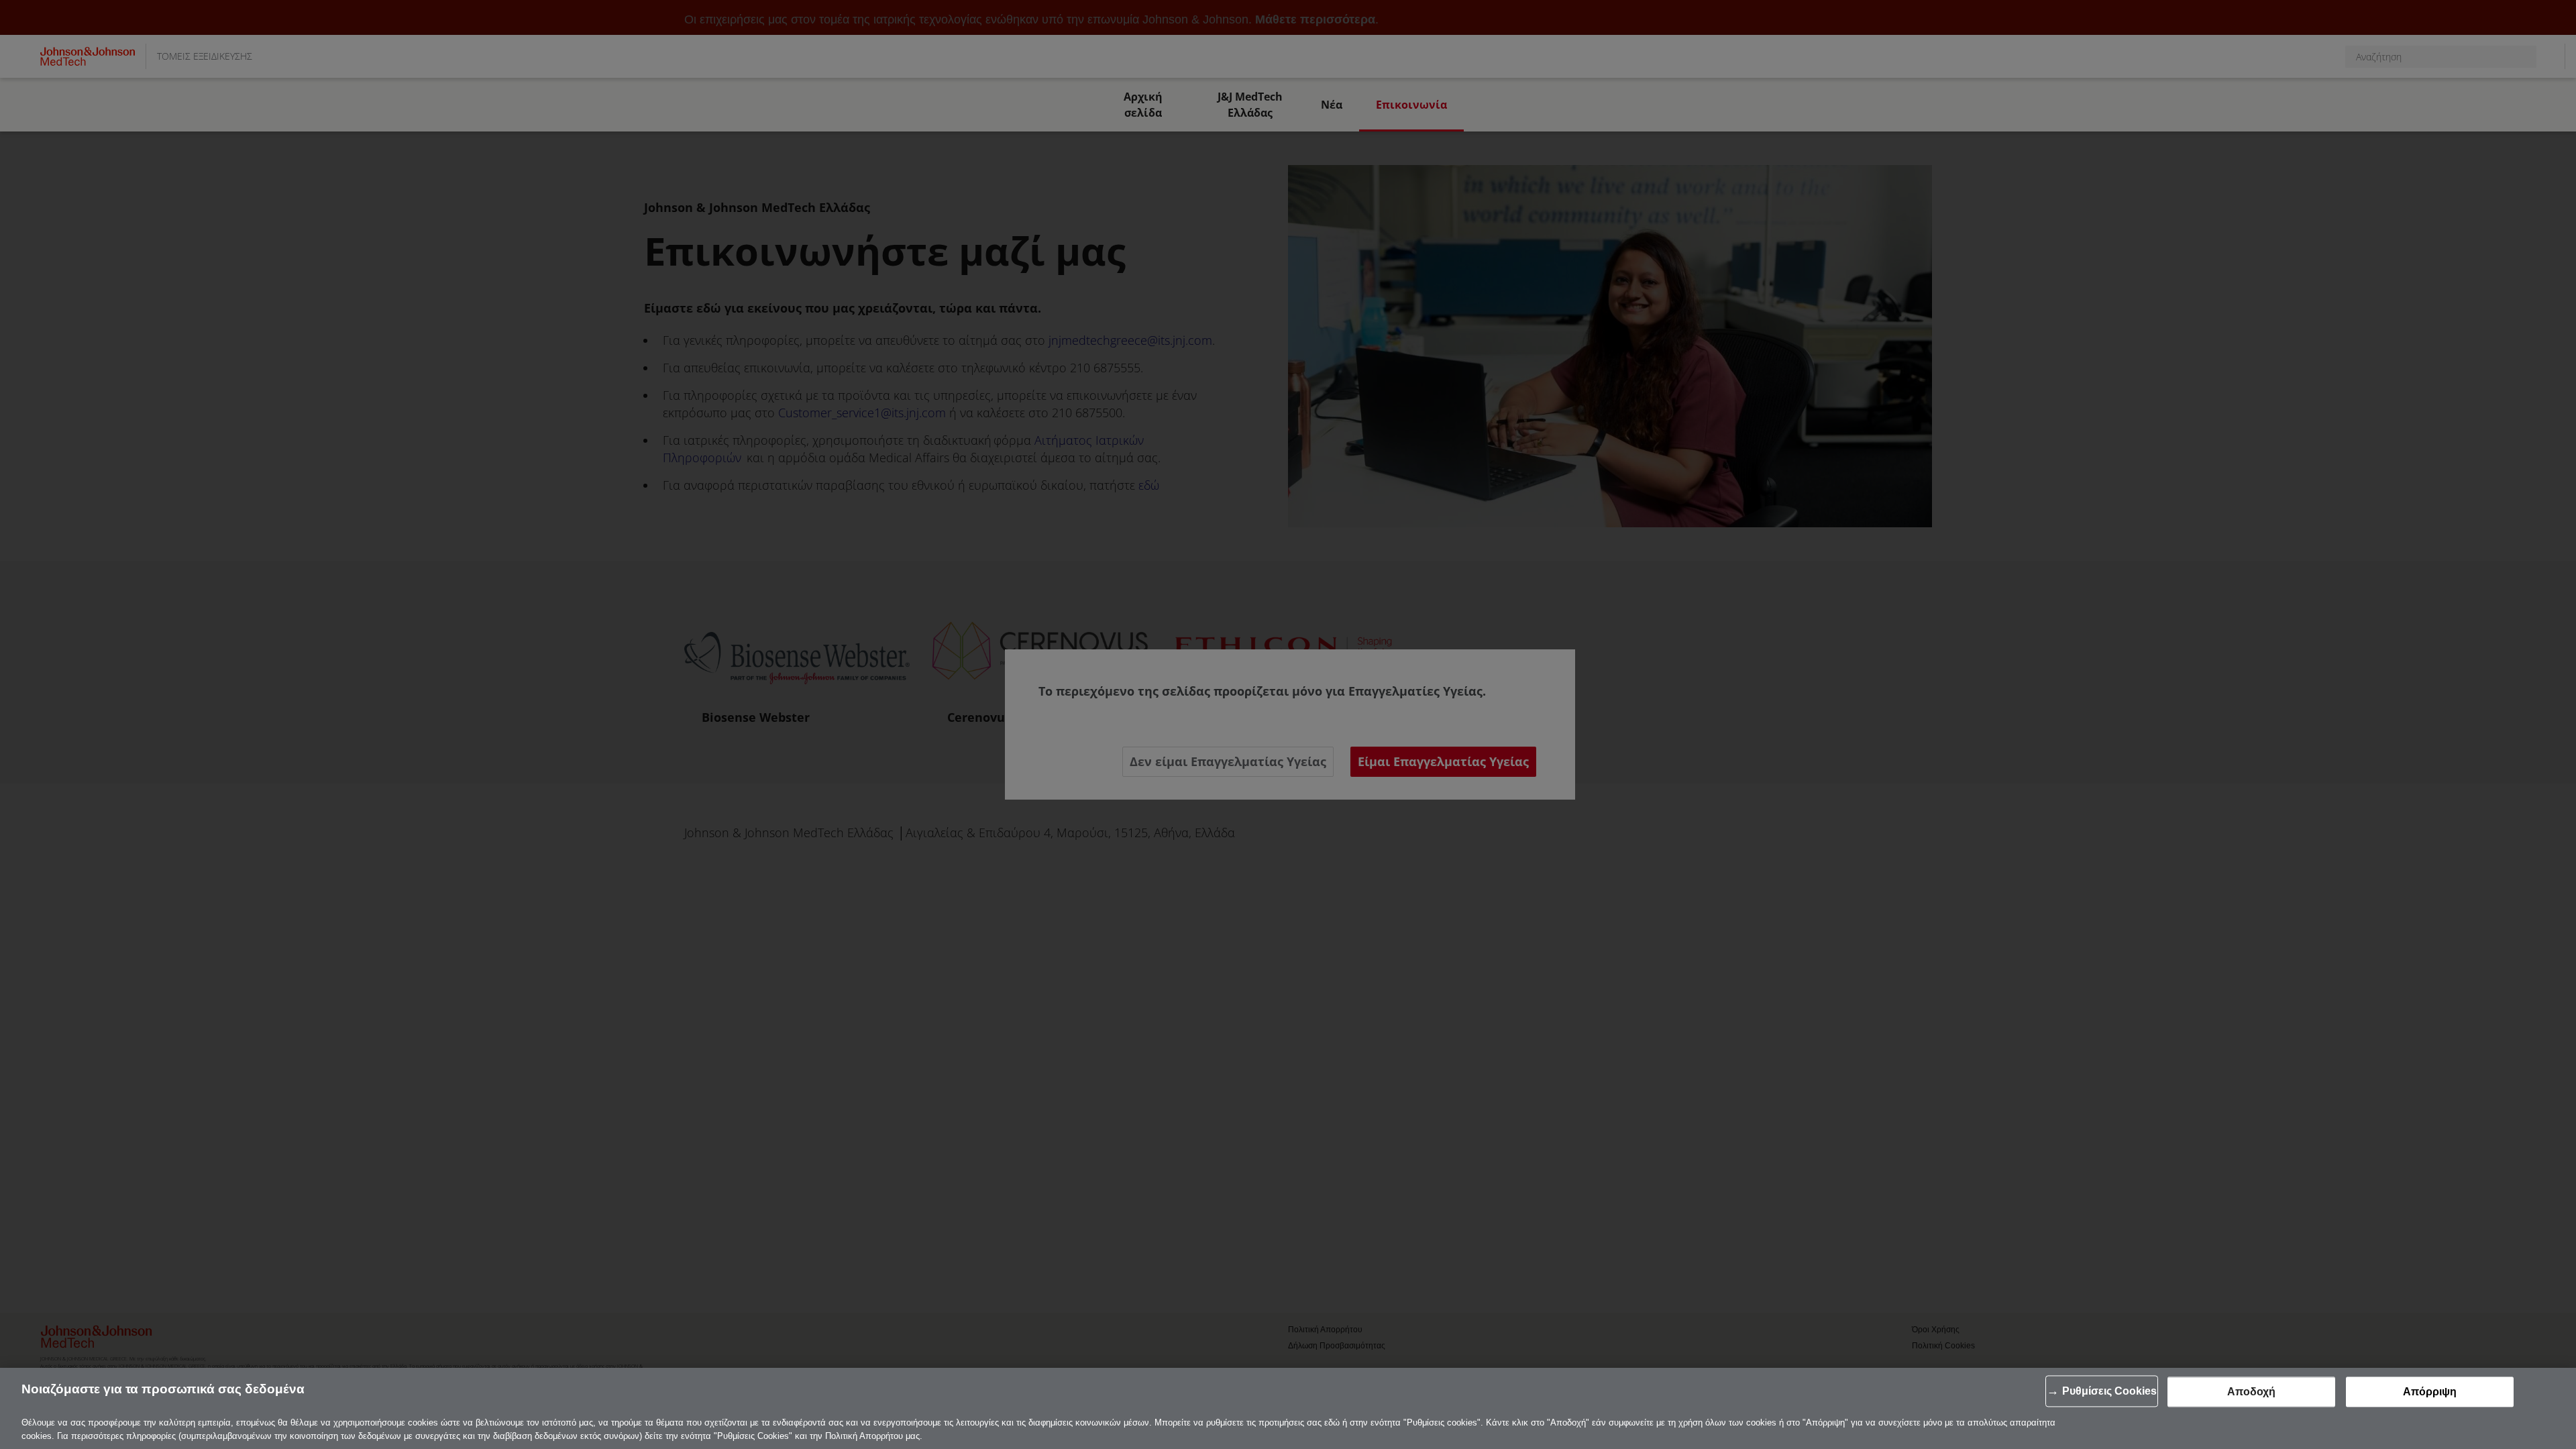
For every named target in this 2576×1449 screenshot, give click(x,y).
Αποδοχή (2251, 1392)
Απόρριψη (2430, 1392)
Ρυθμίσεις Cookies (2109, 1391)
